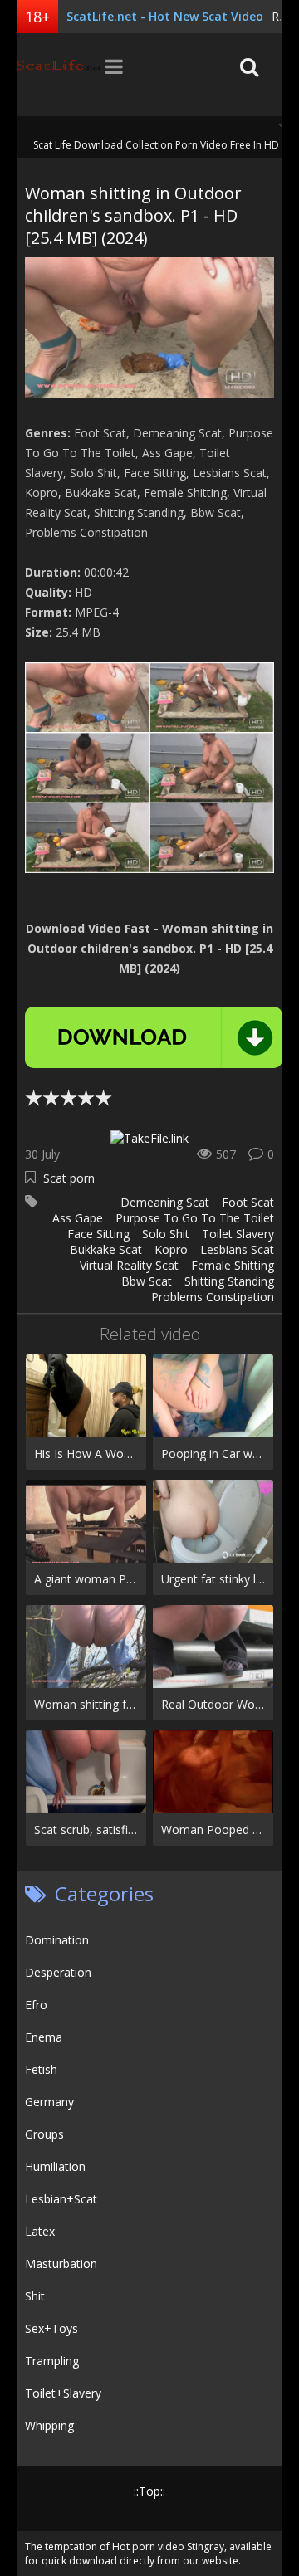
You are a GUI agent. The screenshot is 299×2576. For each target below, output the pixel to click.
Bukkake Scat (106, 1249)
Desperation (58, 1972)
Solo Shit (166, 1234)
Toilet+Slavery (63, 2393)
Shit (35, 2296)
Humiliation (55, 2166)
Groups (44, 2134)
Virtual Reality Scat (129, 1265)
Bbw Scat (147, 1281)
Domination (57, 1940)
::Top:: (149, 2491)
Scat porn (69, 1178)
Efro (36, 2005)
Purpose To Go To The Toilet (195, 1218)
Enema (44, 2037)
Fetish (41, 2069)
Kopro (171, 1249)
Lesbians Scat (237, 1249)
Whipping (49, 2425)
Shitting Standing (229, 1281)
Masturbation (61, 2264)
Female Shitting (233, 1265)
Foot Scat (248, 1202)
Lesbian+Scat (61, 2199)
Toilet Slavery (238, 1234)
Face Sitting (98, 1234)
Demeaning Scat (165, 1202)
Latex (40, 2231)
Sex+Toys (51, 2328)
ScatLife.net (58, 66)
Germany (49, 2102)
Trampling (52, 2361)
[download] (154, 1037)
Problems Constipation (213, 1297)
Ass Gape (78, 1218)
